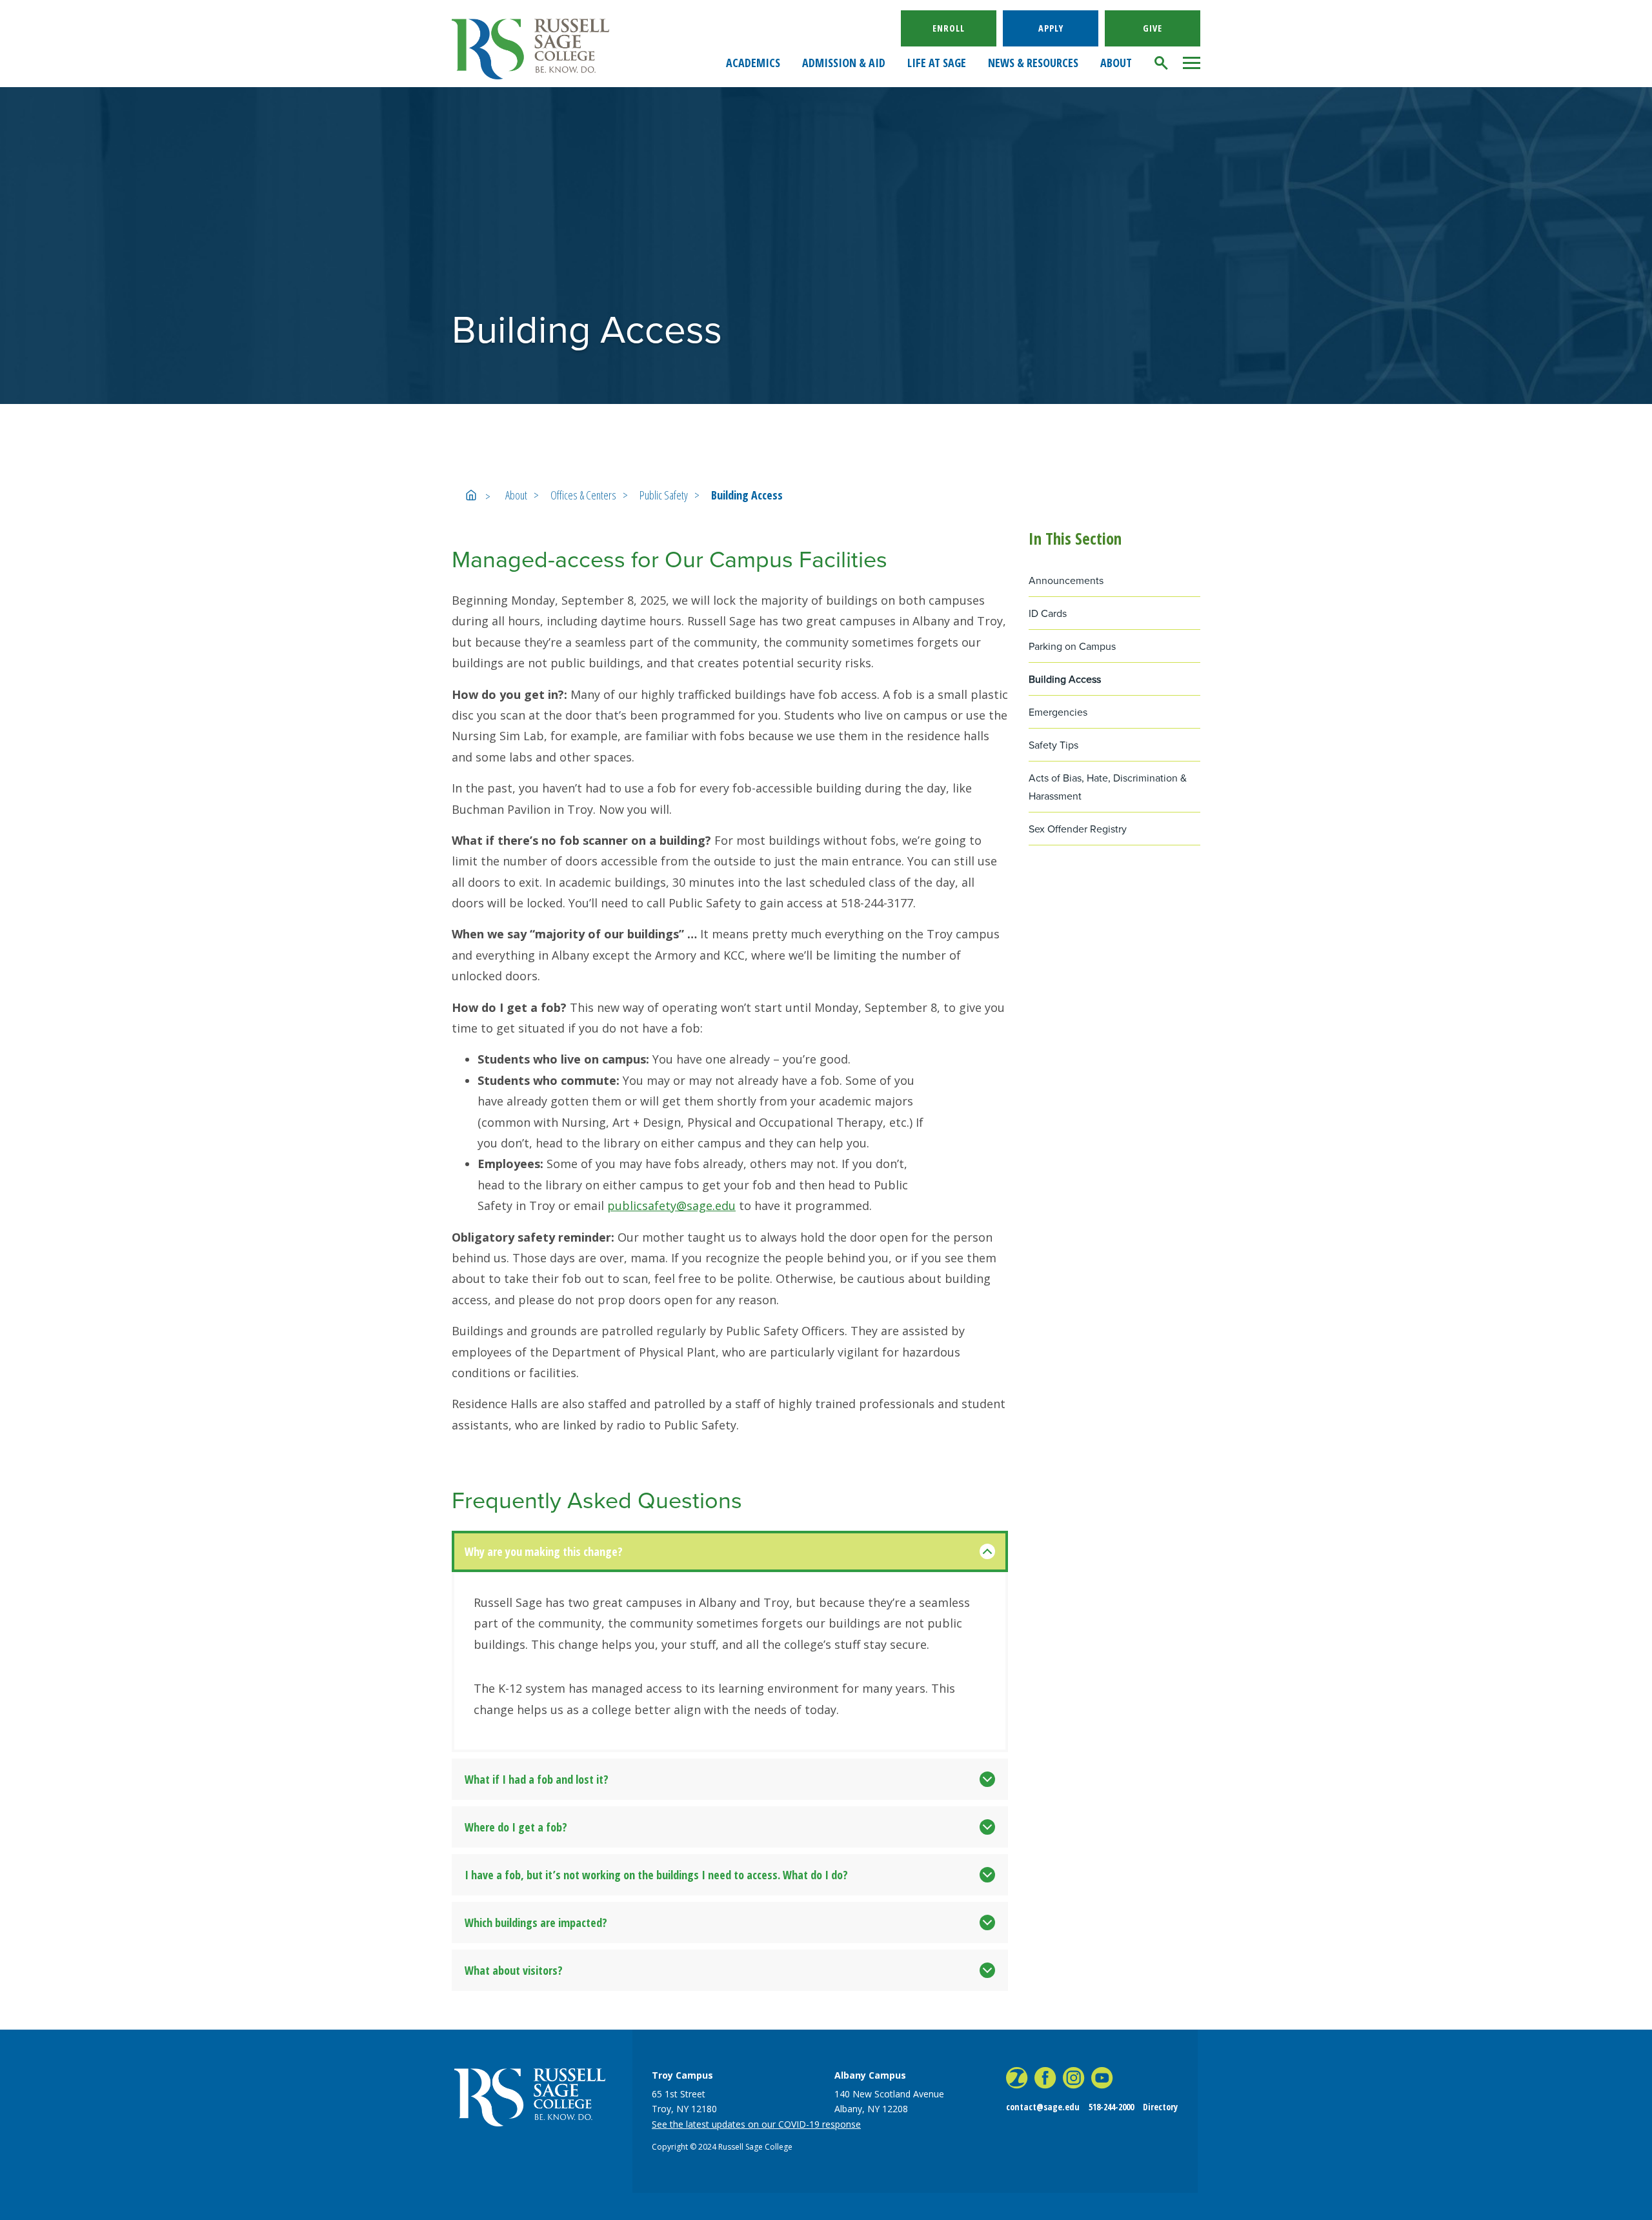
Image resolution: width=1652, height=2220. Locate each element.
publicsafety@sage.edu (671, 1206)
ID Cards (1048, 613)
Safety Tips (1053, 745)
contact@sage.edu (1043, 2107)
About (516, 495)
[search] (1162, 63)
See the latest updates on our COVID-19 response (756, 2124)
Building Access (747, 495)
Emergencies (1058, 712)
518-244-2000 (1111, 2107)
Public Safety (664, 495)
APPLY (1051, 28)
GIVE (1153, 28)
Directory (1160, 2107)
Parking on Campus (1072, 646)
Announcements (1066, 580)
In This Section (1075, 538)
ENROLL (949, 28)
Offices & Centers (583, 495)
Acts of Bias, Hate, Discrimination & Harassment (1108, 787)
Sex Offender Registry (1078, 829)
